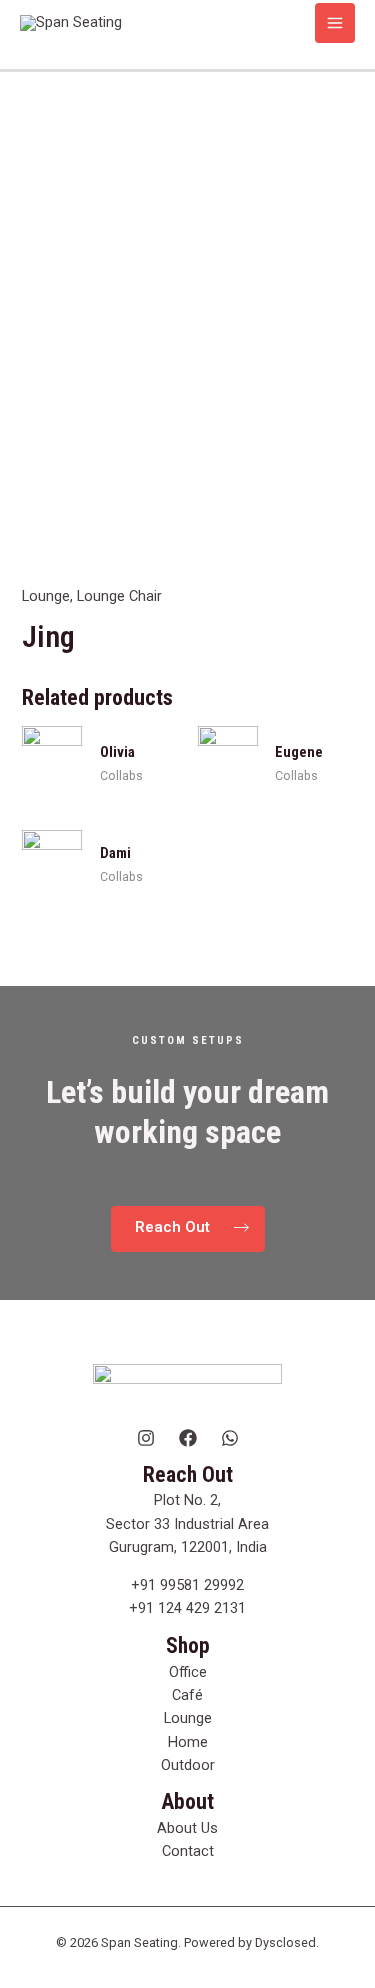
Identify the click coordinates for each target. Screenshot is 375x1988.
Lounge (46, 596)
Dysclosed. (287, 1942)
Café (187, 1695)
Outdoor (188, 1765)
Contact (188, 1851)
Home (188, 1742)
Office (188, 1672)
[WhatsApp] (230, 1438)
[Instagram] (146, 1438)
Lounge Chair (119, 596)
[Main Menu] (335, 23)
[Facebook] (188, 1438)
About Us (187, 1828)
